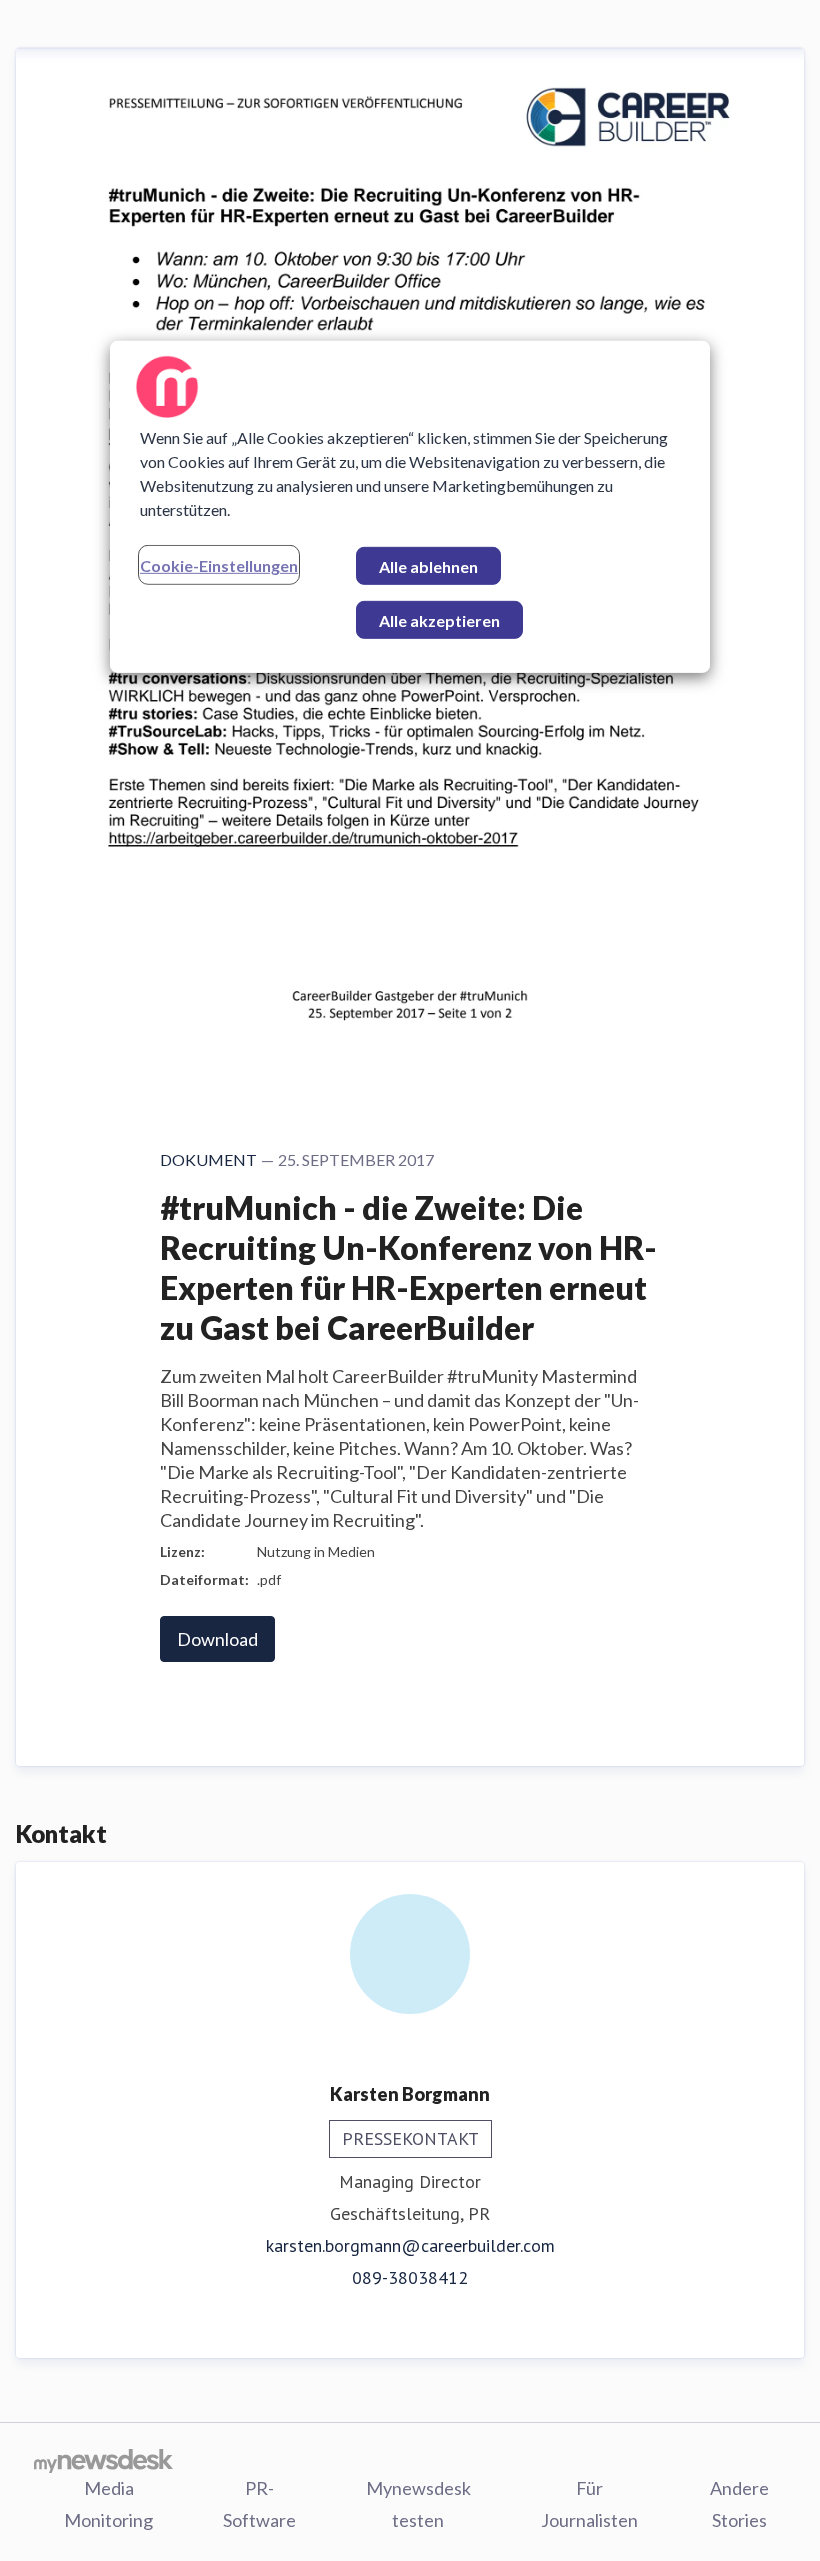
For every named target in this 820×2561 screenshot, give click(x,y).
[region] (410, 507)
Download (217, 1639)
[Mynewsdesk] (103, 2460)
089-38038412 (410, 2277)
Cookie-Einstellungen (219, 565)
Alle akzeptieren (439, 620)
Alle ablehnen (428, 566)
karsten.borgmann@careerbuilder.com (410, 2245)
